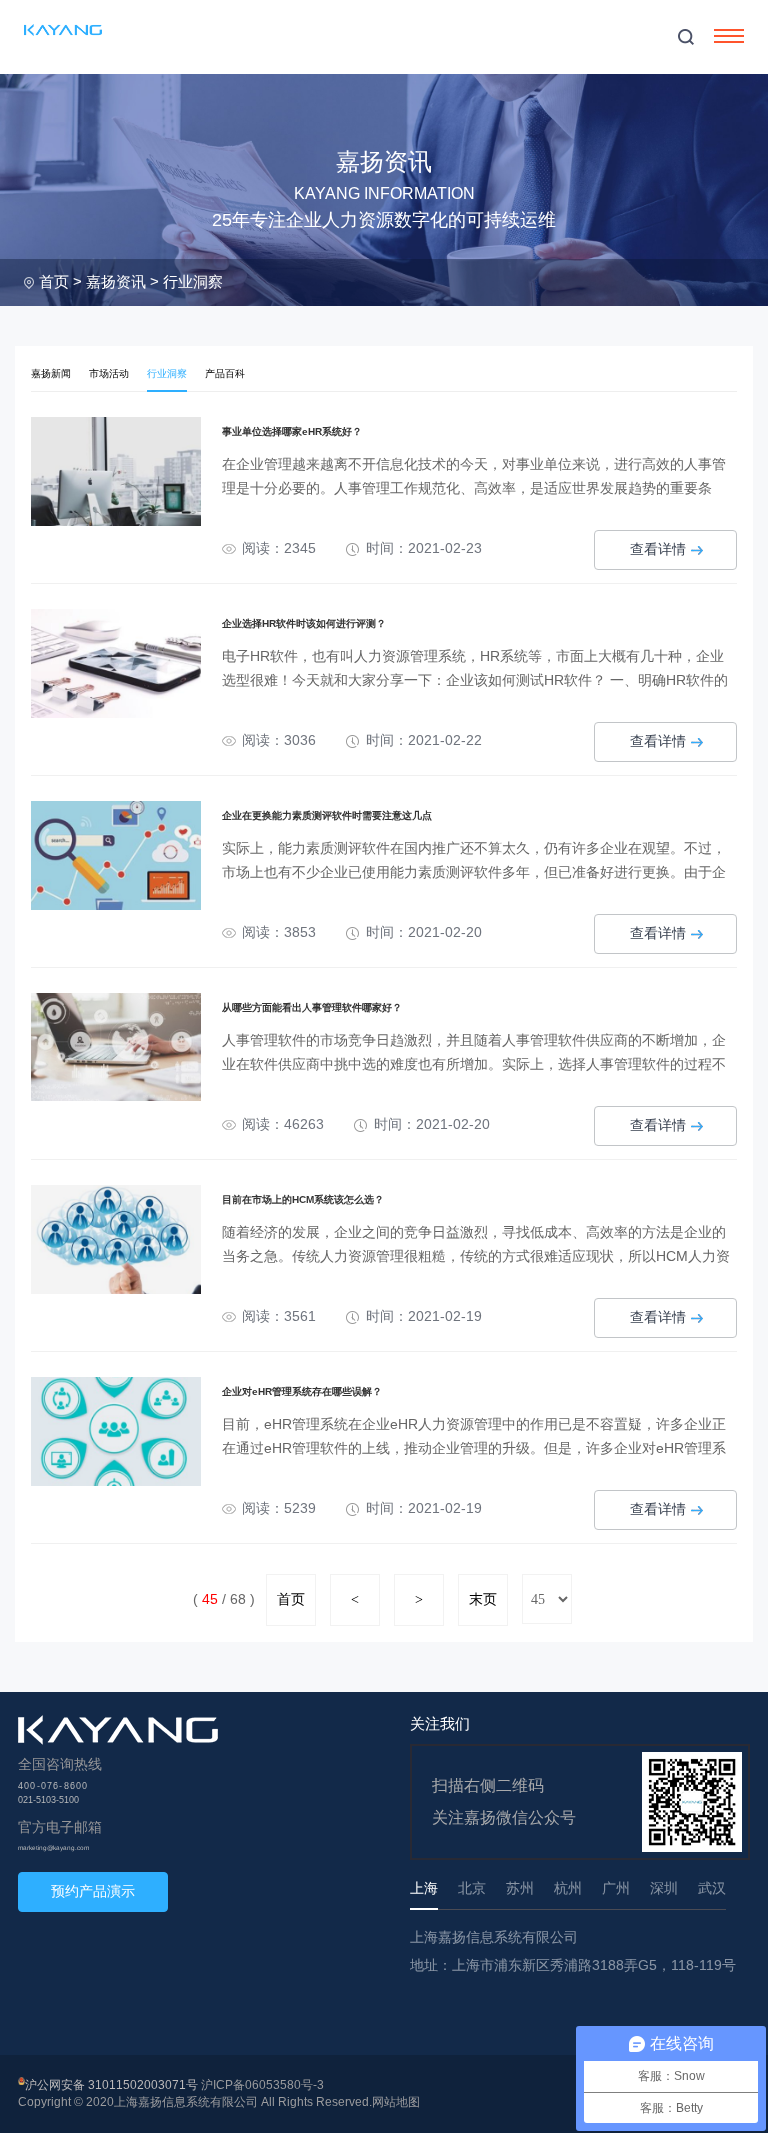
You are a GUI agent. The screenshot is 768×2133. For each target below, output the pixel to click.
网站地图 (396, 2102)
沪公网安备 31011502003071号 (111, 2085)
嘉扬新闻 (51, 373)
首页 (54, 281)
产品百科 (225, 373)
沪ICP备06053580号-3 (262, 2085)
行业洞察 (193, 281)
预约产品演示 (93, 1891)
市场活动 (109, 373)
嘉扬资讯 (116, 281)
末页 (483, 1599)
